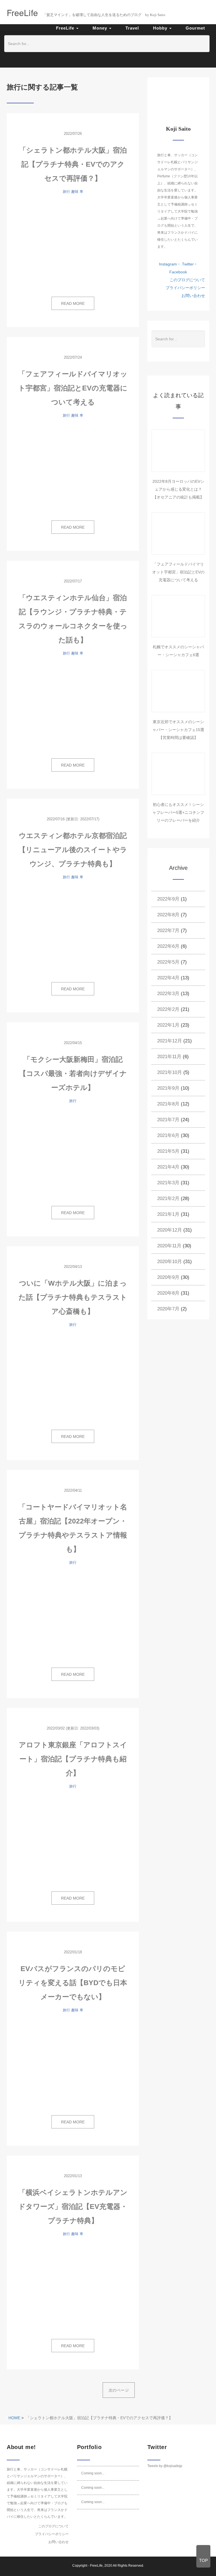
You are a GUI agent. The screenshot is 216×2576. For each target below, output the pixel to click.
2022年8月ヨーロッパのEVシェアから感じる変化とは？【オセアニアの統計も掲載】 (178, 489)
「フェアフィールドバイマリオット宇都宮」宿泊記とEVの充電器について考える (73, 388)
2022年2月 (168, 1009)
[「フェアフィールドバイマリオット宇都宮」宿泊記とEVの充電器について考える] (73, 470)
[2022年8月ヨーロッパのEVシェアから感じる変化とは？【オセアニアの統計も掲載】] (178, 451)
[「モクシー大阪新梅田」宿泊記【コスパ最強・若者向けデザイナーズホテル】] (73, 1155)
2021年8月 (168, 1104)
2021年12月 (170, 1041)
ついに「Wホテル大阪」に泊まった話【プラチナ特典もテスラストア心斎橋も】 (73, 1297)
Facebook (178, 272)
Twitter (187, 264)
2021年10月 (170, 1072)
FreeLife (96, 2566)
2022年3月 (168, 994)
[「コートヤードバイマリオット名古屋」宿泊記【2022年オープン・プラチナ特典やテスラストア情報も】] (73, 1617)
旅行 (66, 192)
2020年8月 (168, 1293)
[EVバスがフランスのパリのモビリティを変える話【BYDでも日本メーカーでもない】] (73, 2065)
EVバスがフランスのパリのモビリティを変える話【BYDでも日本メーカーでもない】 (73, 1983)
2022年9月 (168, 899)
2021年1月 (168, 1214)
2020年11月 (169, 1246)
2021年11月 (169, 1057)
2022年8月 (168, 915)
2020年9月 (168, 1277)
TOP (203, 2560)
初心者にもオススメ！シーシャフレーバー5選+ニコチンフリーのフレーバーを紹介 (178, 812)
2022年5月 (168, 962)
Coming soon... (93, 2473)
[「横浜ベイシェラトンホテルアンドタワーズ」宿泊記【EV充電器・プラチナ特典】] (73, 2288)
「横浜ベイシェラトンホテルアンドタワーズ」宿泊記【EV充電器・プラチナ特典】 (73, 2206)
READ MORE (73, 303)
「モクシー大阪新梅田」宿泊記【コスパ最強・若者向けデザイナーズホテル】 (73, 1073)
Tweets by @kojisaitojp (165, 2466)
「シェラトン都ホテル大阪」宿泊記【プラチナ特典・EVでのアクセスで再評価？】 (73, 164)
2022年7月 (168, 930)
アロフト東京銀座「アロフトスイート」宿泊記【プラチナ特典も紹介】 (73, 1759)
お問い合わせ (193, 296)
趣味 (75, 192)
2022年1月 (168, 1025)
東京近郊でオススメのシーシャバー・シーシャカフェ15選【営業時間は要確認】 (178, 730)
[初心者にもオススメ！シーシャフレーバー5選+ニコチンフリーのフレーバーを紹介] (178, 774)
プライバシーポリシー (185, 288)
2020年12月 (170, 1230)
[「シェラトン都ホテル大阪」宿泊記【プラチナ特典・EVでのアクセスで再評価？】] (73, 246)
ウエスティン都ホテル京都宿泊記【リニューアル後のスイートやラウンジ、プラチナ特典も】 (73, 850)
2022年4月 (168, 978)
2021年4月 (168, 1167)
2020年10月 (170, 1262)
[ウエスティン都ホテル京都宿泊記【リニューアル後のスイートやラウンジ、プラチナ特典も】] (73, 931)
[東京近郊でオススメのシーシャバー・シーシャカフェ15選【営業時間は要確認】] (178, 691)
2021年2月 (168, 1198)
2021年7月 (168, 1120)
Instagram (168, 264)
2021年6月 (168, 1135)
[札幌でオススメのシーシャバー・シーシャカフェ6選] (178, 616)
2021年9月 (168, 1088)
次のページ (119, 2390)
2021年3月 (168, 1183)
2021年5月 (168, 1151)
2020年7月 (168, 1309)
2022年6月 (168, 946)
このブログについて (187, 280)
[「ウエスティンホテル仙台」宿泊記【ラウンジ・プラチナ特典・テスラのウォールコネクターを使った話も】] (73, 708)
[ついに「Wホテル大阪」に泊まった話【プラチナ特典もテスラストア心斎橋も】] (73, 1379)
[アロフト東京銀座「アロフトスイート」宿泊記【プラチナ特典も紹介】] (73, 1841)
